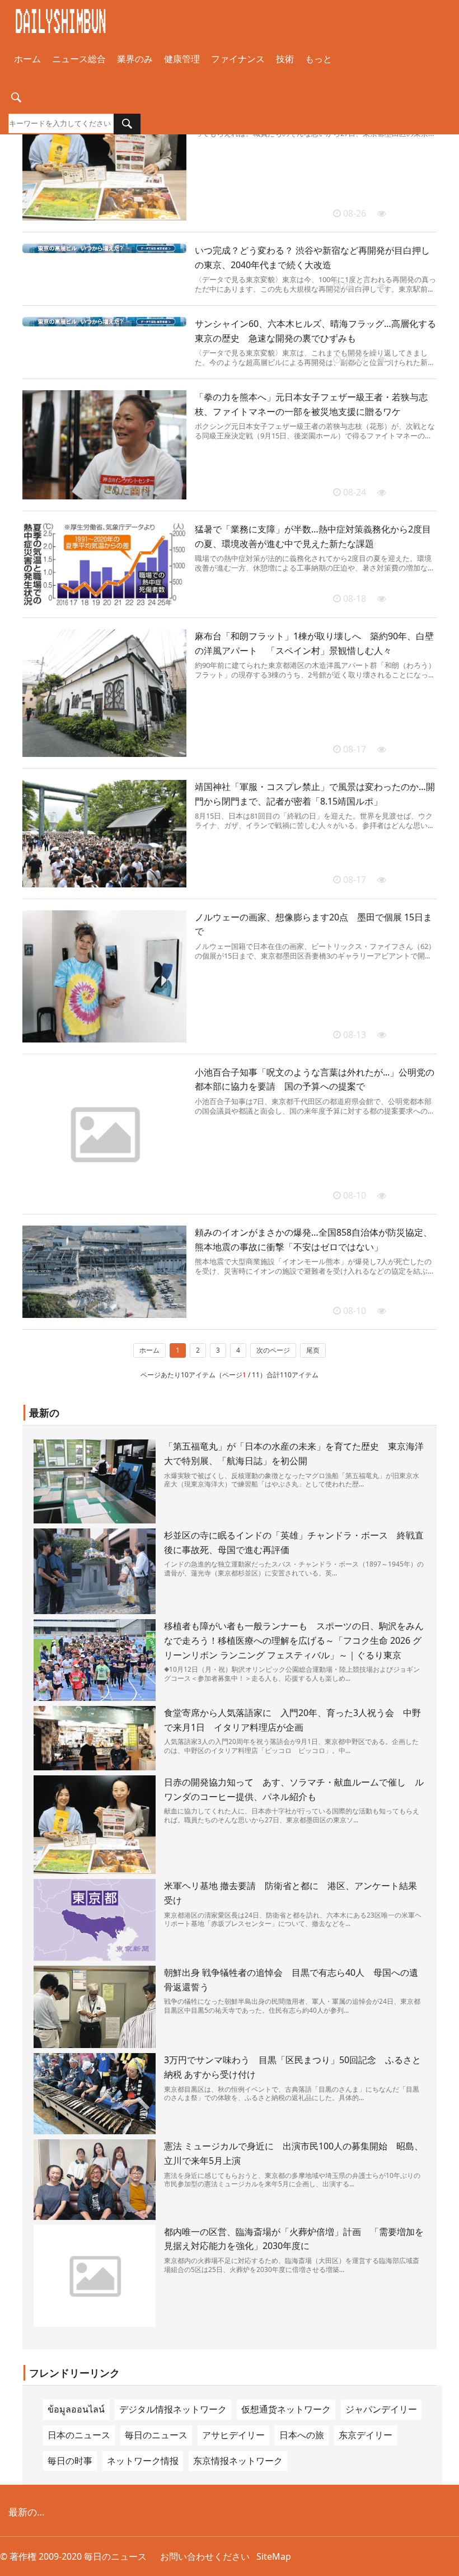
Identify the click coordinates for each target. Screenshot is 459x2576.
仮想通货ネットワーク (286, 2409)
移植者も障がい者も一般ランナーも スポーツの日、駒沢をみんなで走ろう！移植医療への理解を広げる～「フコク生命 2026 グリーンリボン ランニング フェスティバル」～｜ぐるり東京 (294, 1640)
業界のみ (135, 59)
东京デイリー (366, 2435)
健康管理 (182, 59)
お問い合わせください (205, 2556)
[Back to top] (444, 2561)
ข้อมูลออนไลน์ (76, 2409)
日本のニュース (79, 2435)
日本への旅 (302, 2435)
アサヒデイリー (233, 2435)
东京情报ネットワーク (238, 2461)
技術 (285, 59)
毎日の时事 (70, 2461)
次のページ (273, 1350)
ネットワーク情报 (143, 2461)
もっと (319, 59)
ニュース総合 (79, 59)
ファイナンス (238, 59)
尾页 (313, 1350)
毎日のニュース (156, 2435)
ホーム (27, 59)
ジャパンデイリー (381, 2409)
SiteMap (274, 2556)
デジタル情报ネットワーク (173, 2409)
